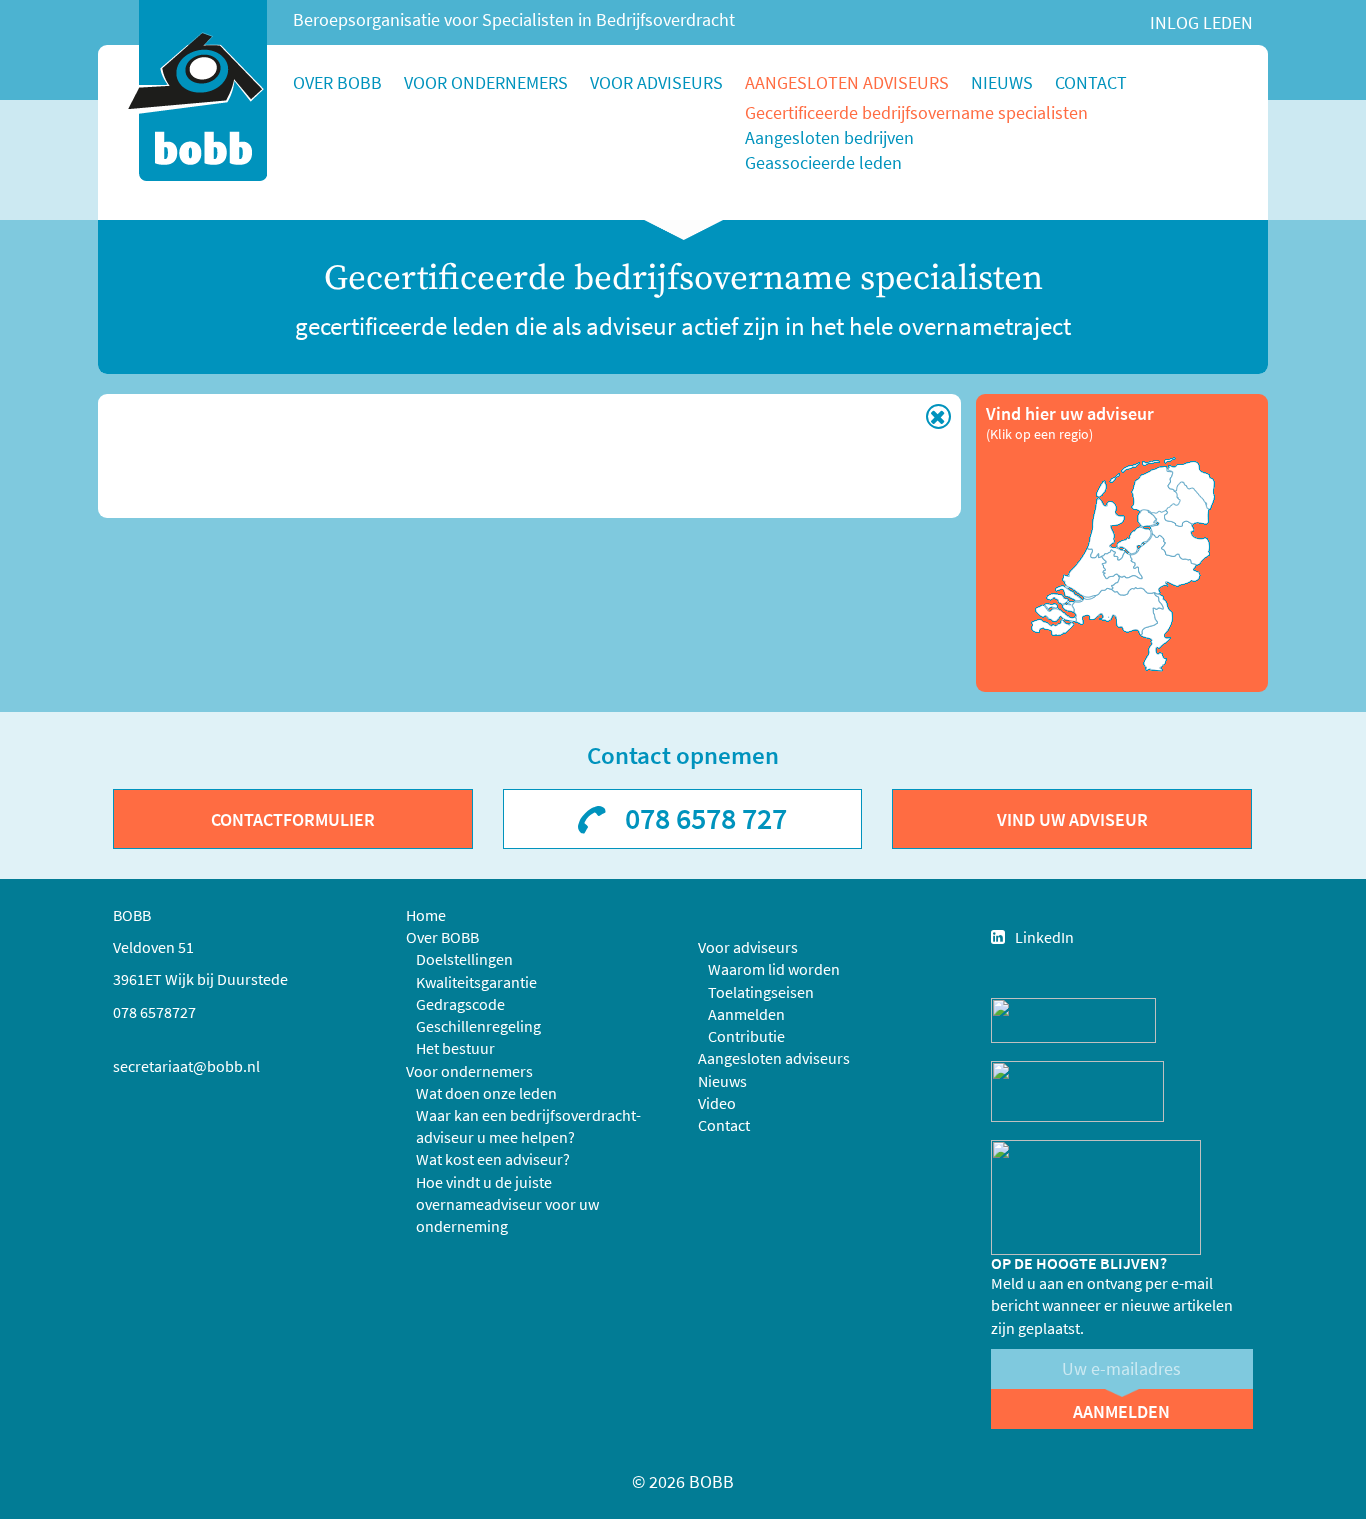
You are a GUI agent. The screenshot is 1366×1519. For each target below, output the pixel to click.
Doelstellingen (464, 959)
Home (426, 915)
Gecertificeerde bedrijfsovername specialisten (916, 112)
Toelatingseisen (761, 992)
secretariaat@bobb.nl (186, 1066)
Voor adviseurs (656, 82)
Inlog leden (1201, 22)
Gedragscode (460, 1004)
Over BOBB (337, 82)
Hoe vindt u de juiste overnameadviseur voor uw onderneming (507, 1204)
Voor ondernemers (486, 82)
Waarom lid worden (774, 969)
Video (717, 1103)
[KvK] (1073, 1019)
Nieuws (1002, 82)
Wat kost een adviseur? (493, 1159)
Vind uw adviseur (1072, 819)
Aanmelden (746, 1014)
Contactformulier (293, 819)
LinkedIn (1044, 937)
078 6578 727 (706, 818)
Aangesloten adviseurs (847, 82)
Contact (1091, 82)
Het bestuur (455, 1048)
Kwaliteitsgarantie (476, 982)
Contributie (746, 1036)
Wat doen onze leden (486, 1093)
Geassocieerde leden (823, 162)
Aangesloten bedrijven (829, 137)
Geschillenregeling (478, 1026)
